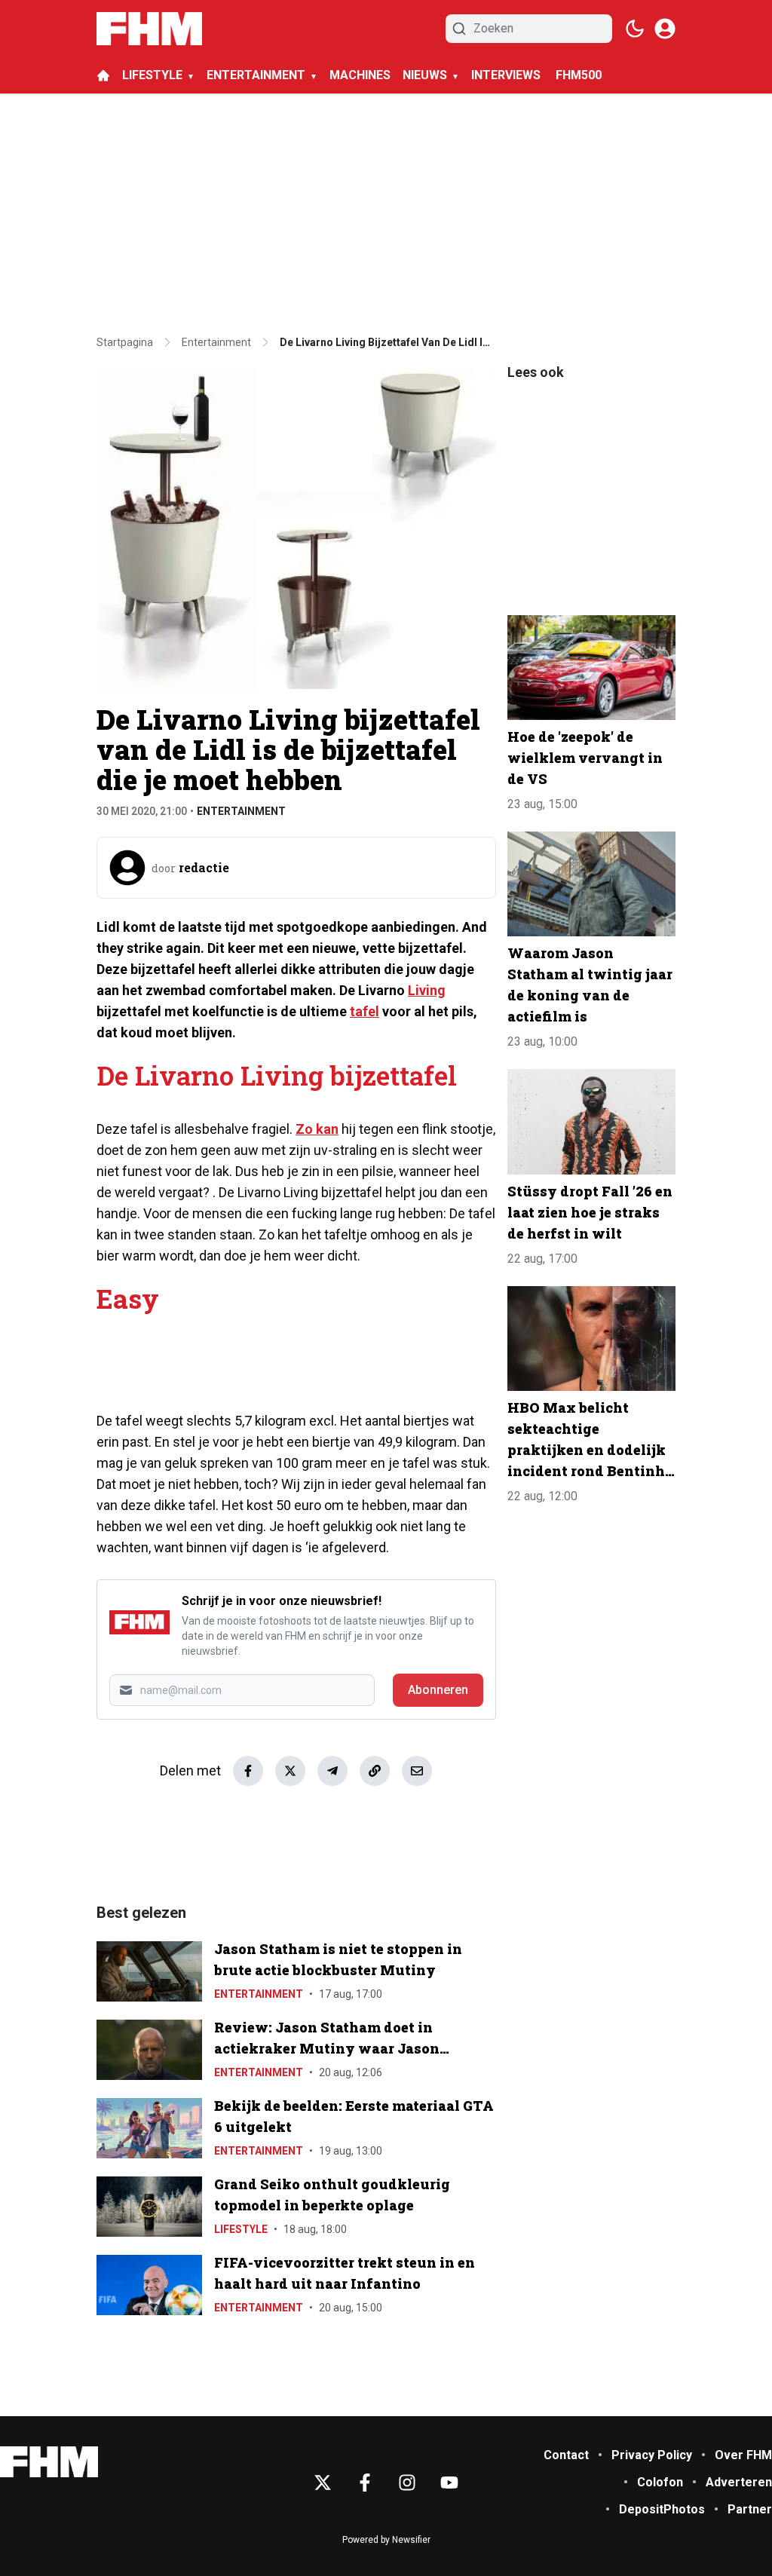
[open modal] (665, 29)
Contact (566, 2455)
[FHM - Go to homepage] (49, 2462)
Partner (750, 2509)
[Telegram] (332, 1771)
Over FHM (743, 2455)
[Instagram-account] (407, 2483)
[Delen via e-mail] (417, 1771)
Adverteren (739, 2482)
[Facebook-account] (365, 2483)
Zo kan (317, 1129)
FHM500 (579, 75)
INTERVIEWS (507, 75)
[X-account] (323, 2483)
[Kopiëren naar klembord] (375, 1771)
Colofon (660, 2482)
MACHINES (360, 75)
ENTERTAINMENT (256, 75)
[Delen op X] (290, 1771)
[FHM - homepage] (149, 29)
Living (427, 990)
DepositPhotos (662, 2509)
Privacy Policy (652, 2455)
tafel (365, 1011)
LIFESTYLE (152, 75)
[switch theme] (635, 29)
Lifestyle (241, 2229)
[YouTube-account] (449, 2483)
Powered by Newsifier (386, 2540)
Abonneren (438, 1690)
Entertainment (241, 811)
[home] (103, 75)
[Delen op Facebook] (248, 1771)
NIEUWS (425, 75)
